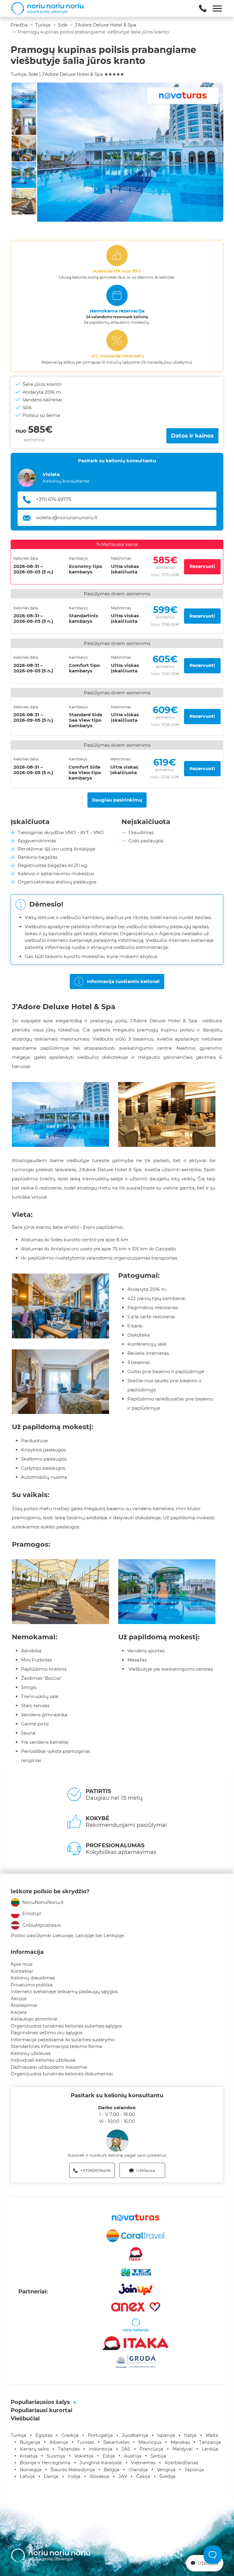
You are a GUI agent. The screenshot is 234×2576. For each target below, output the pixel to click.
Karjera (19, 2012)
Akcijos (19, 1998)
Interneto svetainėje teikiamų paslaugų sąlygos (64, 1991)
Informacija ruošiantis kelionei (123, 981)
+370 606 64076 (54, 499)
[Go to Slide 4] (24, 175)
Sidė (63, 25)
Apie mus (21, 1964)
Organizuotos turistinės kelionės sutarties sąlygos (66, 2026)
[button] (130, 152)
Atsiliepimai (24, 2005)
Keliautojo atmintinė (34, 2019)
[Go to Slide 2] (24, 122)
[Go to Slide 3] (24, 148)
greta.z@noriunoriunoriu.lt (66, 518)
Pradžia (19, 25)
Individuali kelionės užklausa (43, 2060)
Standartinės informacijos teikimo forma (56, 2046)
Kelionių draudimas (33, 1978)
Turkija (43, 25)
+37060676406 (95, 2170)
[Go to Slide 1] (24, 95)
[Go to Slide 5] (24, 201)
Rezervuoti (202, 566)
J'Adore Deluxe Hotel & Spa (106, 25)
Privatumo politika (32, 1985)
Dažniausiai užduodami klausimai (49, 2067)
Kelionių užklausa (31, 2053)
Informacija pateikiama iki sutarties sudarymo (63, 2040)
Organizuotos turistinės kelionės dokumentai (62, 2074)
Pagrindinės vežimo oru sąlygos (46, 2033)
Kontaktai (22, 1971)
